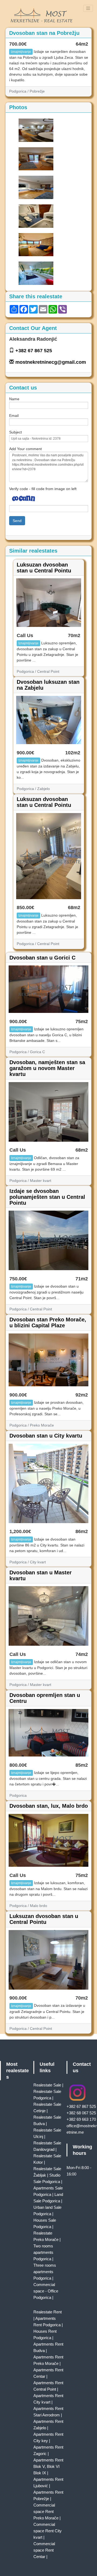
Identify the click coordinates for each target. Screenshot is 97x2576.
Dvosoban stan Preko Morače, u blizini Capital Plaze (48, 1322)
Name (14, 399)
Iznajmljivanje (21, 52)
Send (17, 521)
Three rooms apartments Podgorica (45, 2272)
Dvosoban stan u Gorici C (42, 958)
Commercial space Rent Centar (44, 2550)
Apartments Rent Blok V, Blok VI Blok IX (48, 2466)
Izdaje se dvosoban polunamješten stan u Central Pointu (47, 1197)
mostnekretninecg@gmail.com (51, 362)
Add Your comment (25, 449)
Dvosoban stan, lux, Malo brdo (49, 1806)
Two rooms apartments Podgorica (43, 2252)
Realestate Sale (47, 2085)
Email (14, 416)
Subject (15, 432)
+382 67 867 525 (34, 351)
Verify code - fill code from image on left (43, 489)
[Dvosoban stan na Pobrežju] (36, 130)
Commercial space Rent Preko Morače (46, 2511)
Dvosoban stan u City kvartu (46, 1436)
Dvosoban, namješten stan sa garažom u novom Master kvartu (47, 1068)
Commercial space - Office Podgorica (46, 2291)
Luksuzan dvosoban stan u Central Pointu (44, 568)
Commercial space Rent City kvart (48, 2531)
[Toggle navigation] (88, 8)
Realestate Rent (48, 2312)
